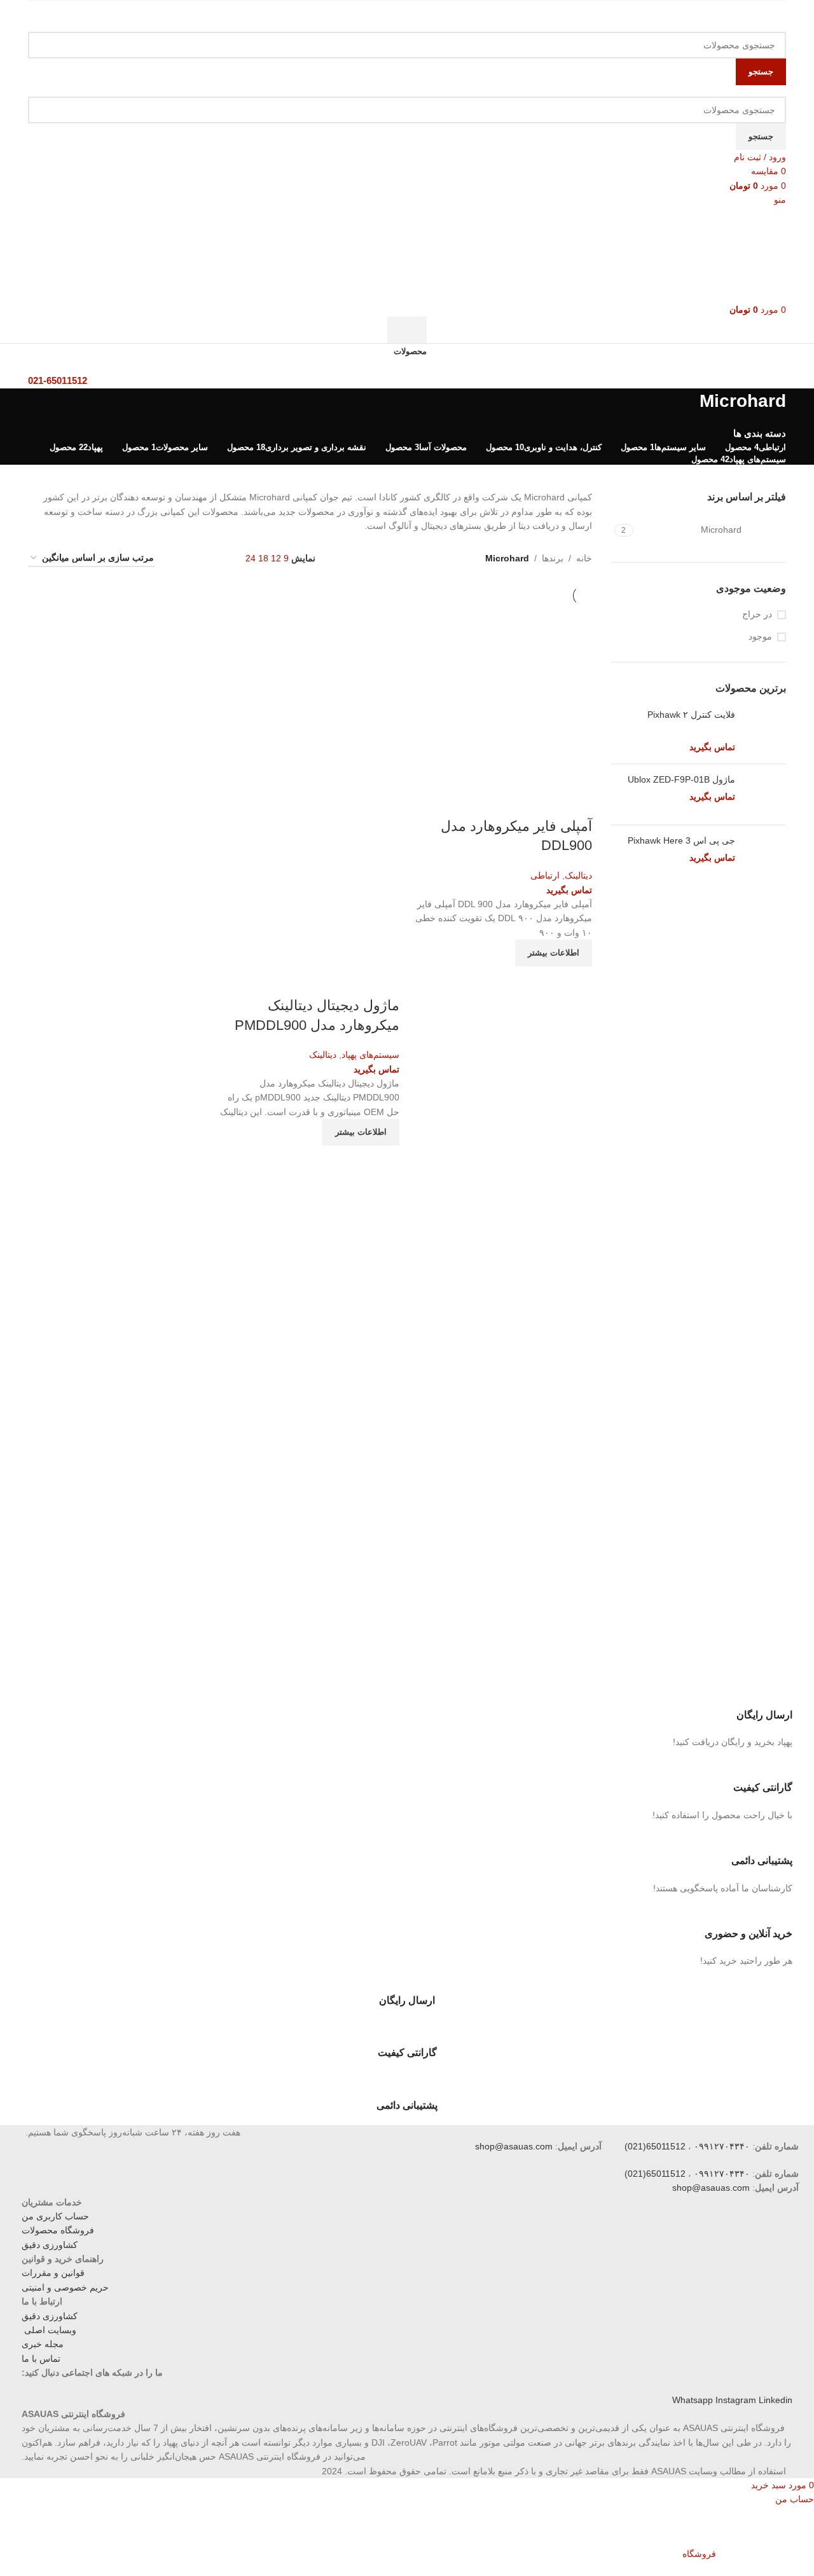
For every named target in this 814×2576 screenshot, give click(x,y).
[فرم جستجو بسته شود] (798, 16)
